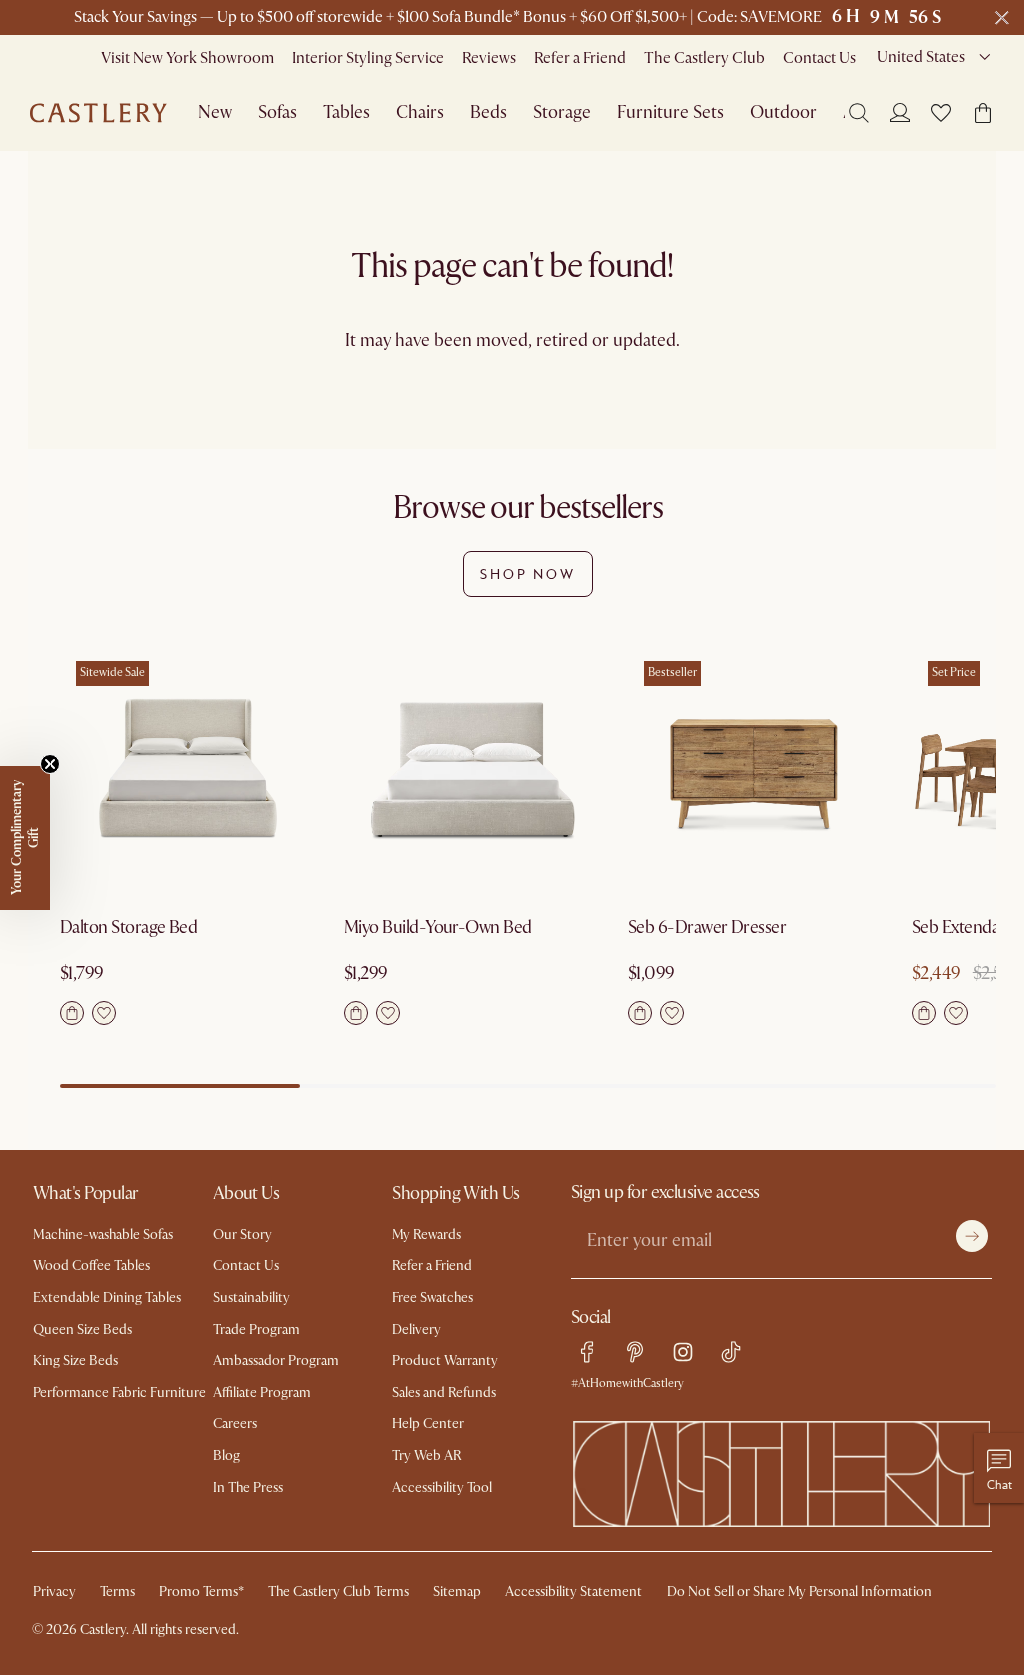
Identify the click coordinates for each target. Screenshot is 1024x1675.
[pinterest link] (635, 1352)
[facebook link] (587, 1352)
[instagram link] (683, 1352)
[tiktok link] (731, 1352)
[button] (941, 113)
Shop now (527, 574)
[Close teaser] (50, 764)
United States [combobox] (921, 57)
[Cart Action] (72, 1013)
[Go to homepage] (98, 113)
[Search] (859, 113)
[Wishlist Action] (104, 1013)
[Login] (900, 112)
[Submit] (972, 1236)
